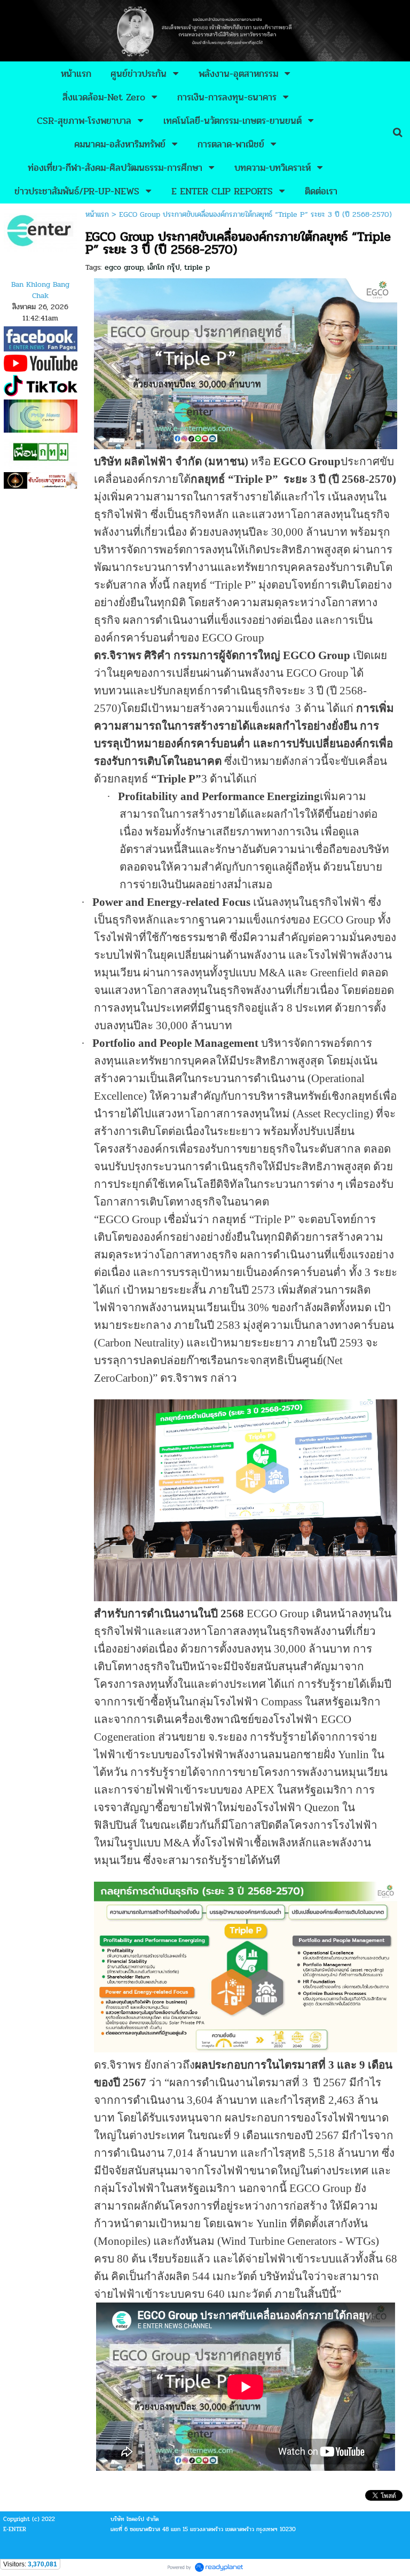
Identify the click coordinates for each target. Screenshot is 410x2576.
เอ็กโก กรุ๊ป (164, 267)
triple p (197, 267)
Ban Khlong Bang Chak (40, 290)
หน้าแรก (97, 214)
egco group (124, 267)
